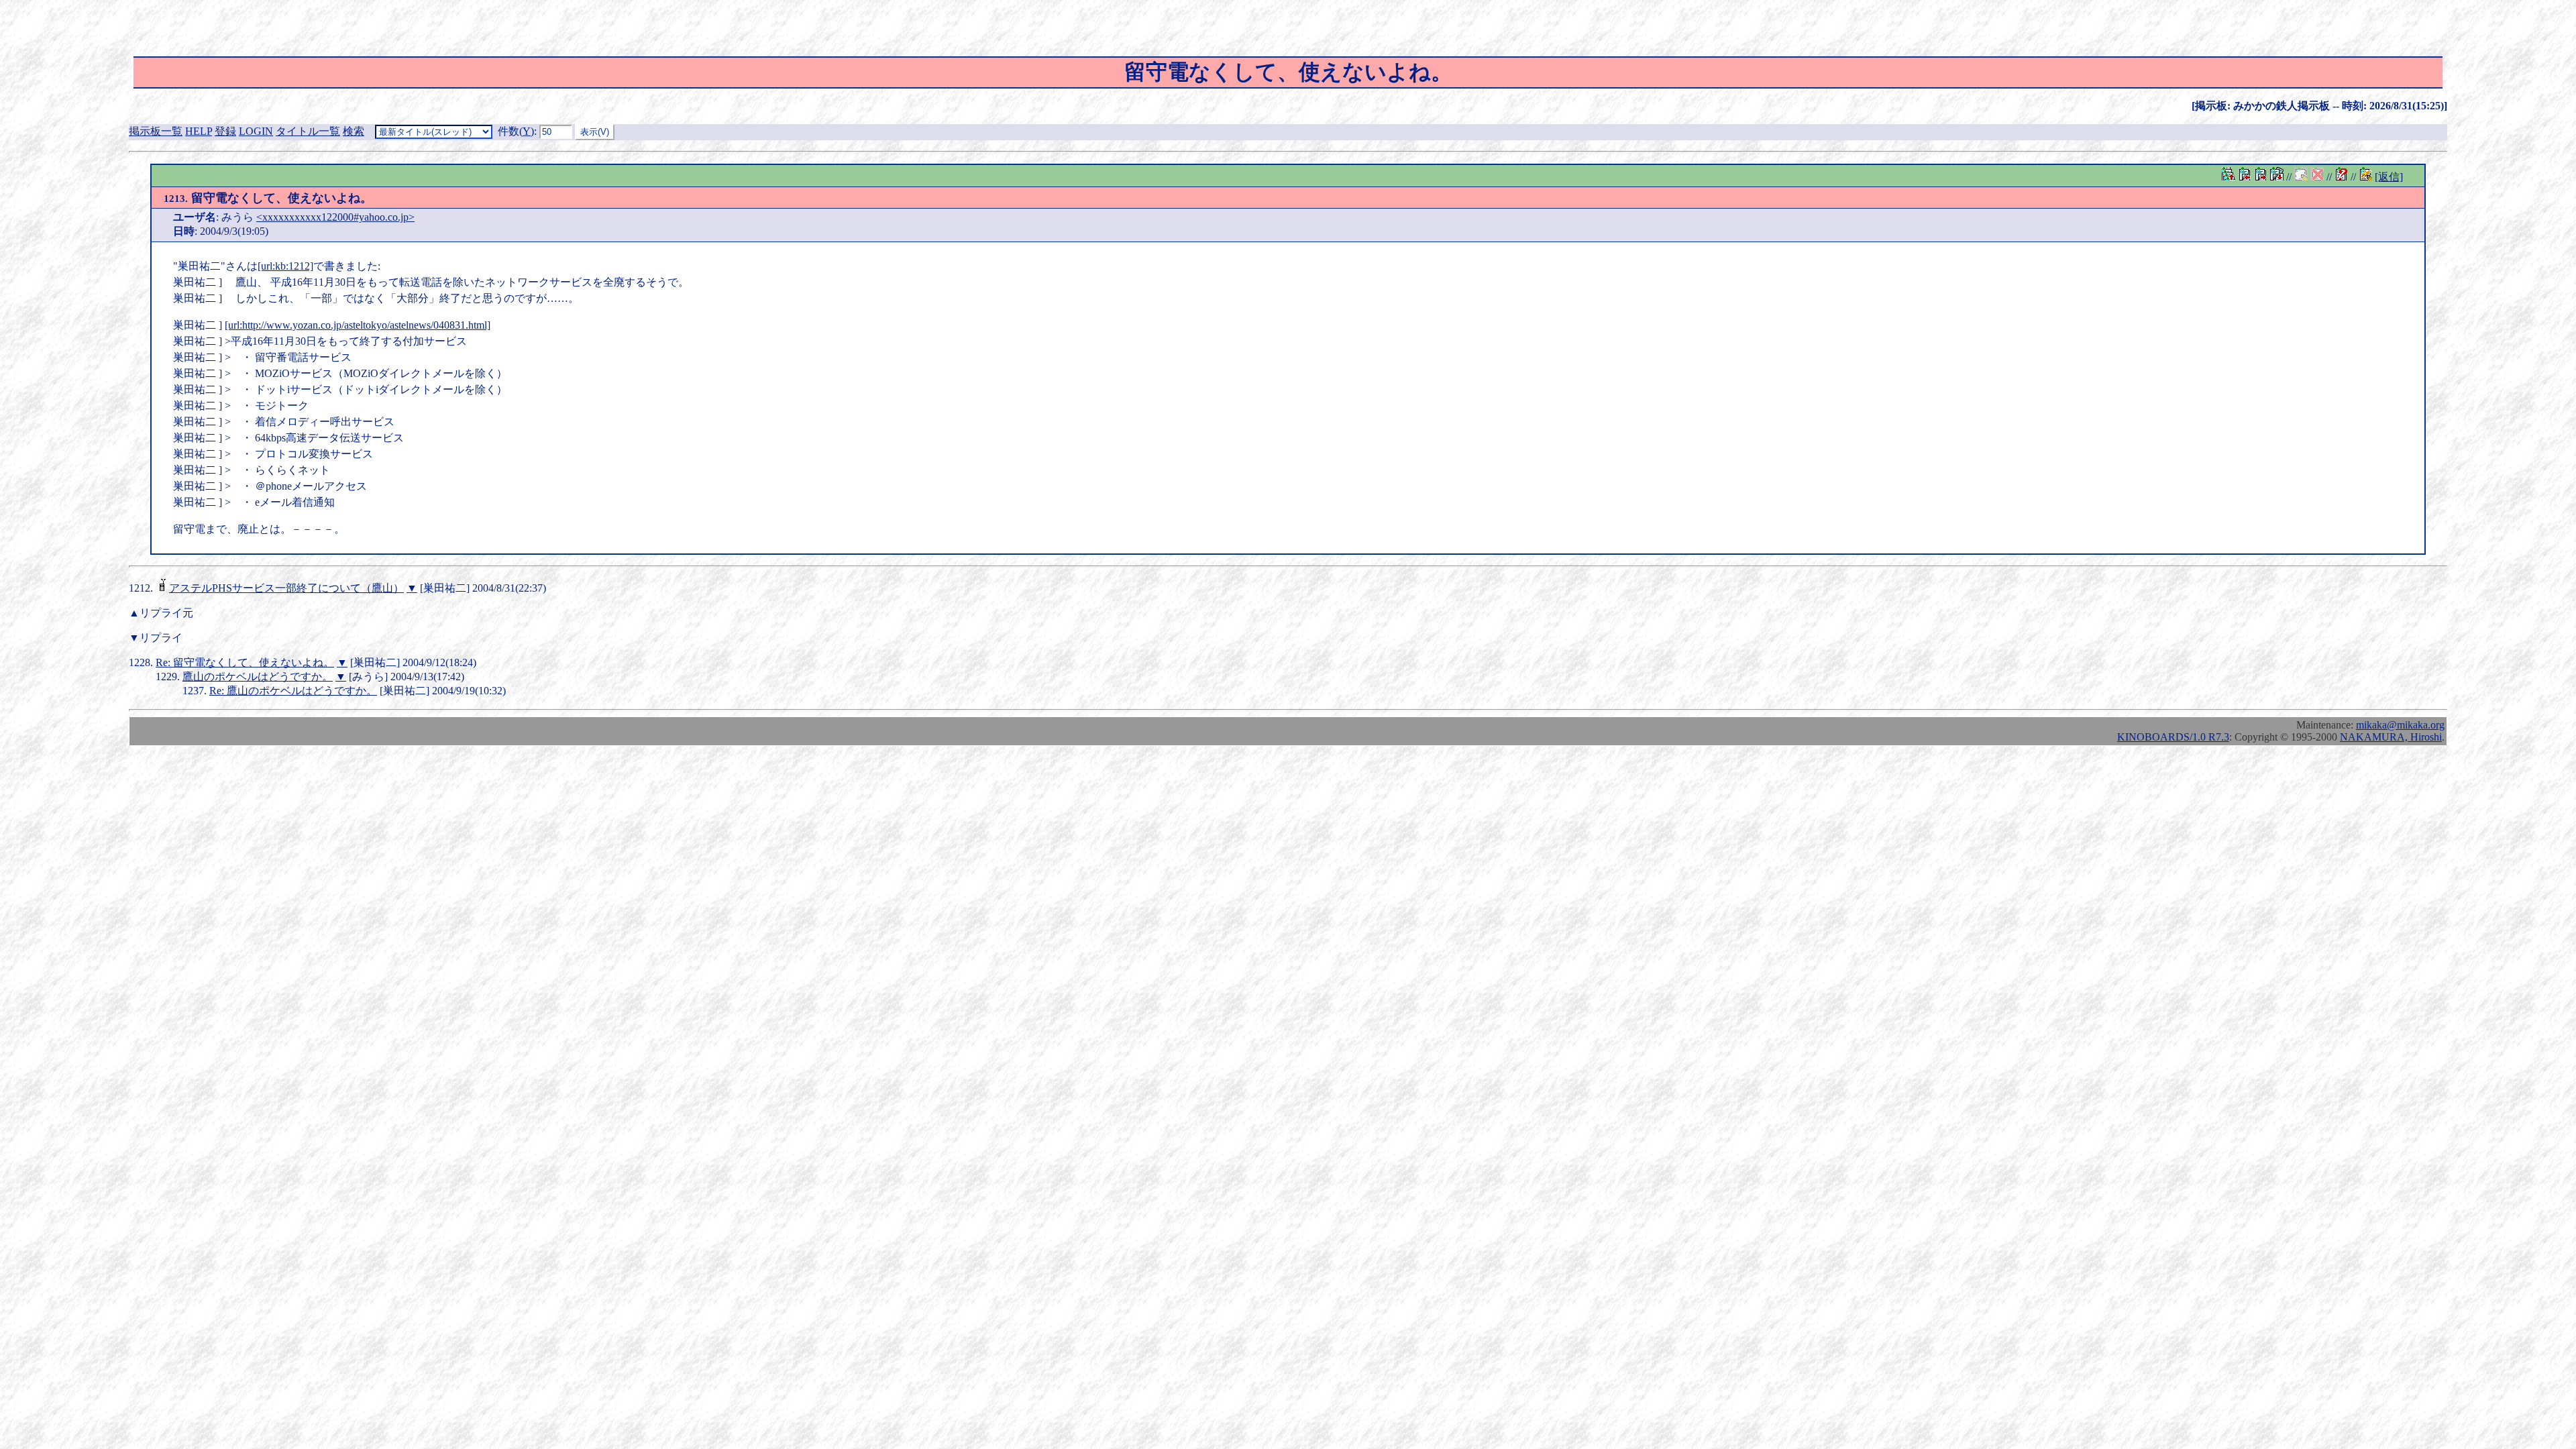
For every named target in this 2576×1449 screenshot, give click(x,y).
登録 (225, 131)
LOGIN (256, 131)
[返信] (2389, 177)
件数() (516, 131)
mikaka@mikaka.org (2400, 725)
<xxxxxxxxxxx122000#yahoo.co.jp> (335, 217)
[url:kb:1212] (285, 266)
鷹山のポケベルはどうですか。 (258, 677)
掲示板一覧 (156, 131)
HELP (199, 131)
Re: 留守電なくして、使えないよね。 (245, 662)
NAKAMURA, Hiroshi (2391, 737)
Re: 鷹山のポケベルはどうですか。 (293, 691)
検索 (354, 131)
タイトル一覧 (308, 131)
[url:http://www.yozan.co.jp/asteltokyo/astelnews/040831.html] (358, 325)
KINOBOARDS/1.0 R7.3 (2173, 737)
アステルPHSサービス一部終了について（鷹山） (286, 588)
